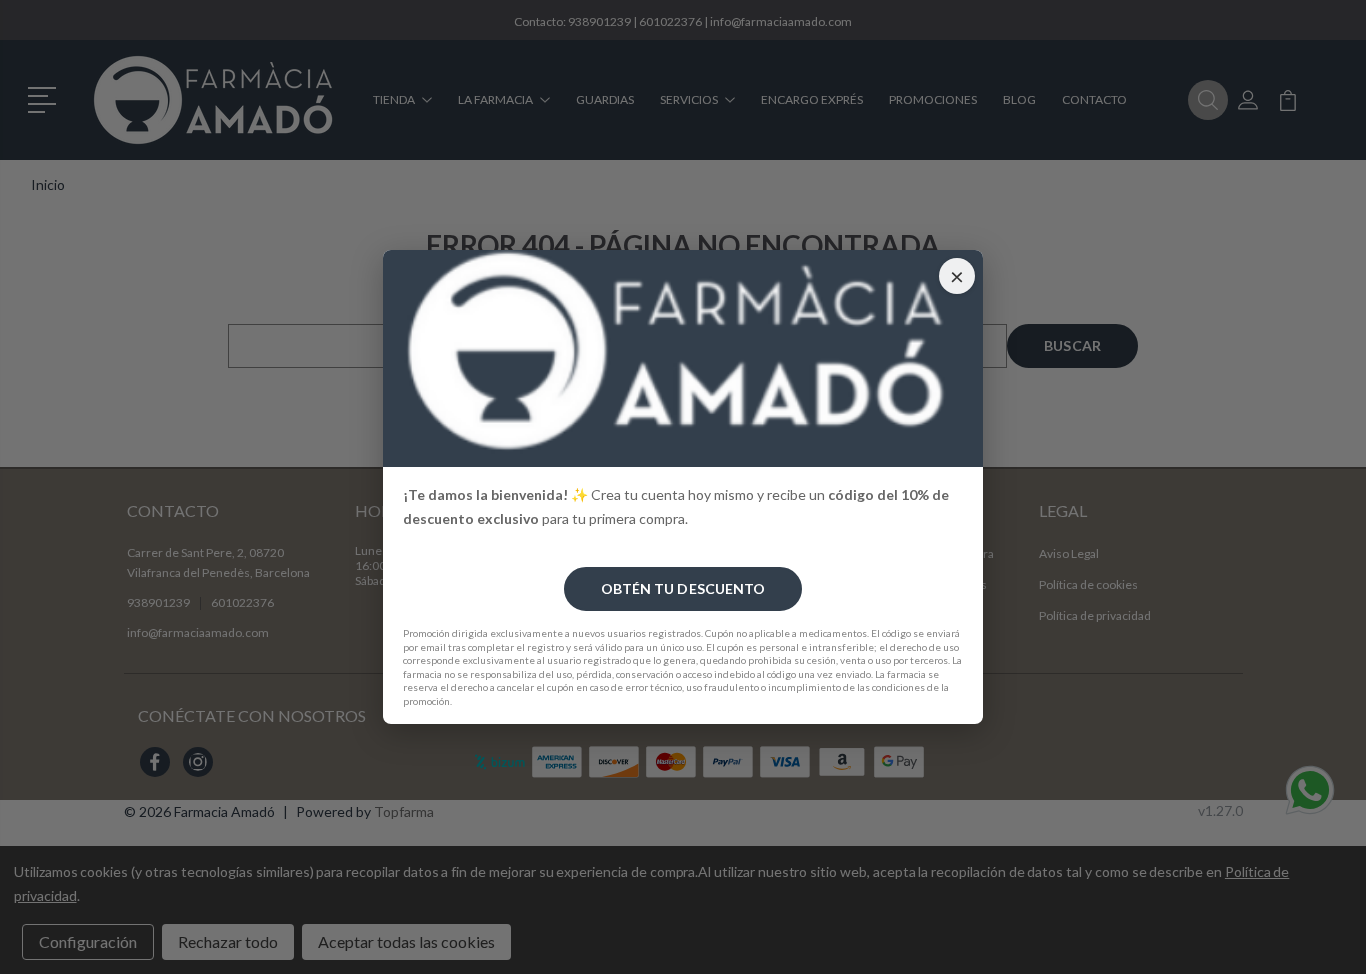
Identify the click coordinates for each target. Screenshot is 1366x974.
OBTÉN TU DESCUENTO (683, 588)
